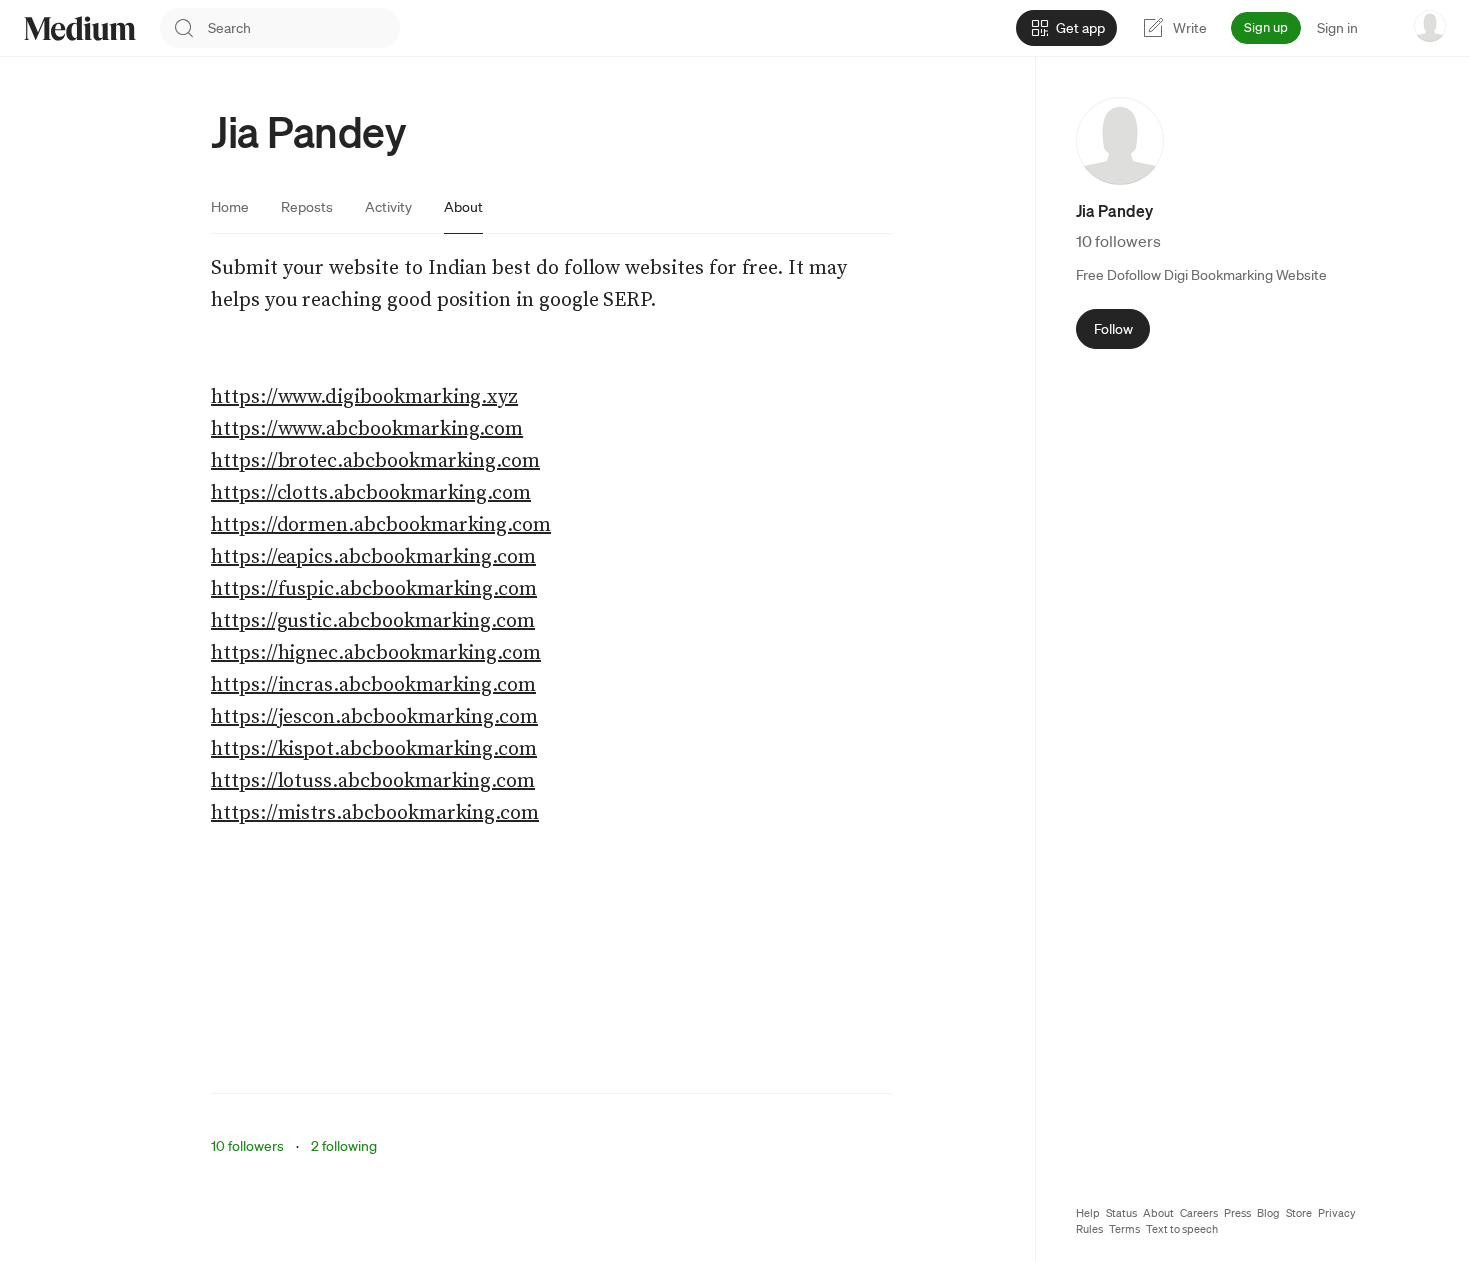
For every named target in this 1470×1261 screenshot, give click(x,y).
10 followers (247, 1146)
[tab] (230, 207)
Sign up (1266, 27)
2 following (344, 1146)
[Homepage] (80, 28)
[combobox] (304, 28)
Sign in (1337, 28)
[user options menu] (1430, 26)
